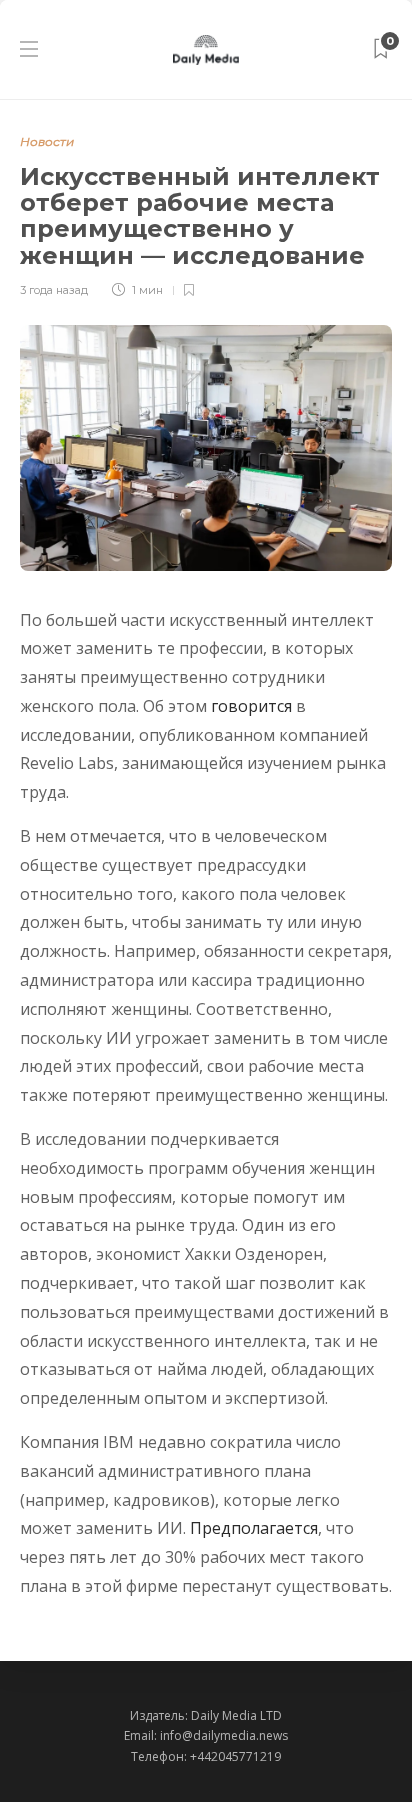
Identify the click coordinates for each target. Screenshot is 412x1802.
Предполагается (254, 1528)
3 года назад (54, 290)
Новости (47, 141)
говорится (251, 706)
